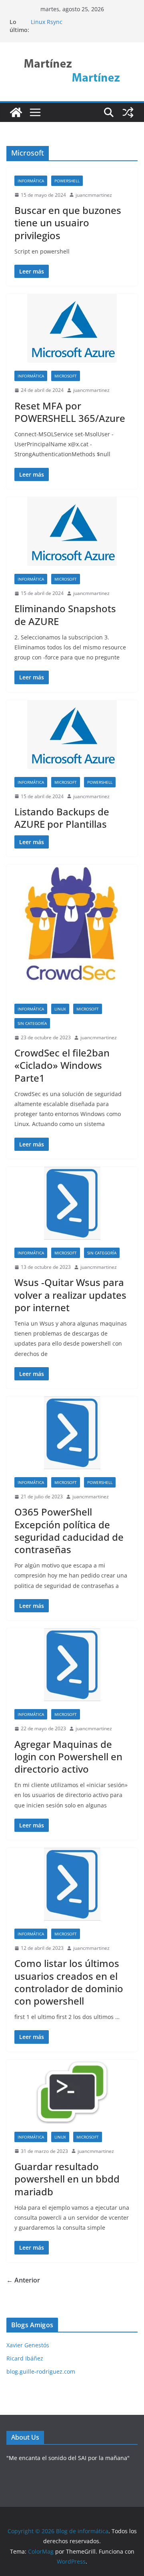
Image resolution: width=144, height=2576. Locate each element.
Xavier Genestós (28, 2345)
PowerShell (67, 181)
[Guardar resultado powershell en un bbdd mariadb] (72, 2092)
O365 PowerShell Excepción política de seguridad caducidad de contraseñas (69, 1531)
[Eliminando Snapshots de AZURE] (72, 531)
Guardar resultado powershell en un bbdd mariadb (67, 2179)
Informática (31, 181)
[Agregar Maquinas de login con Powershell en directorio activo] (72, 1665)
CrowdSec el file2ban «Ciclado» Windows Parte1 (62, 1065)
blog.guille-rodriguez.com (41, 2371)
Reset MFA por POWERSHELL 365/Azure (70, 412)
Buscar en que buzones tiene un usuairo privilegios (68, 223)
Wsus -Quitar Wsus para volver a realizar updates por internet (70, 1295)
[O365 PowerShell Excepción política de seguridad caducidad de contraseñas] (72, 1433)
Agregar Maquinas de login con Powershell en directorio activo (68, 1756)
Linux (60, 1009)
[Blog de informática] (16, 112)
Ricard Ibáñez (25, 2358)
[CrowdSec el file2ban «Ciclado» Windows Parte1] (72, 930)
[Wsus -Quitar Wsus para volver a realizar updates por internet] (72, 1203)
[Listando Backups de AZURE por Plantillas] (72, 735)
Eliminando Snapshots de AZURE (65, 615)
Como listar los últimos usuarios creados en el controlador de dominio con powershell (69, 1982)
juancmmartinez (94, 195)
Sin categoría (32, 1023)
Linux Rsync (47, 22)
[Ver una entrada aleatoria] (128, 112)
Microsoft (66, 376)
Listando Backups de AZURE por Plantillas (62, 818)
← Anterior (23, 2280)
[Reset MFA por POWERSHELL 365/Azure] (72, 328)
